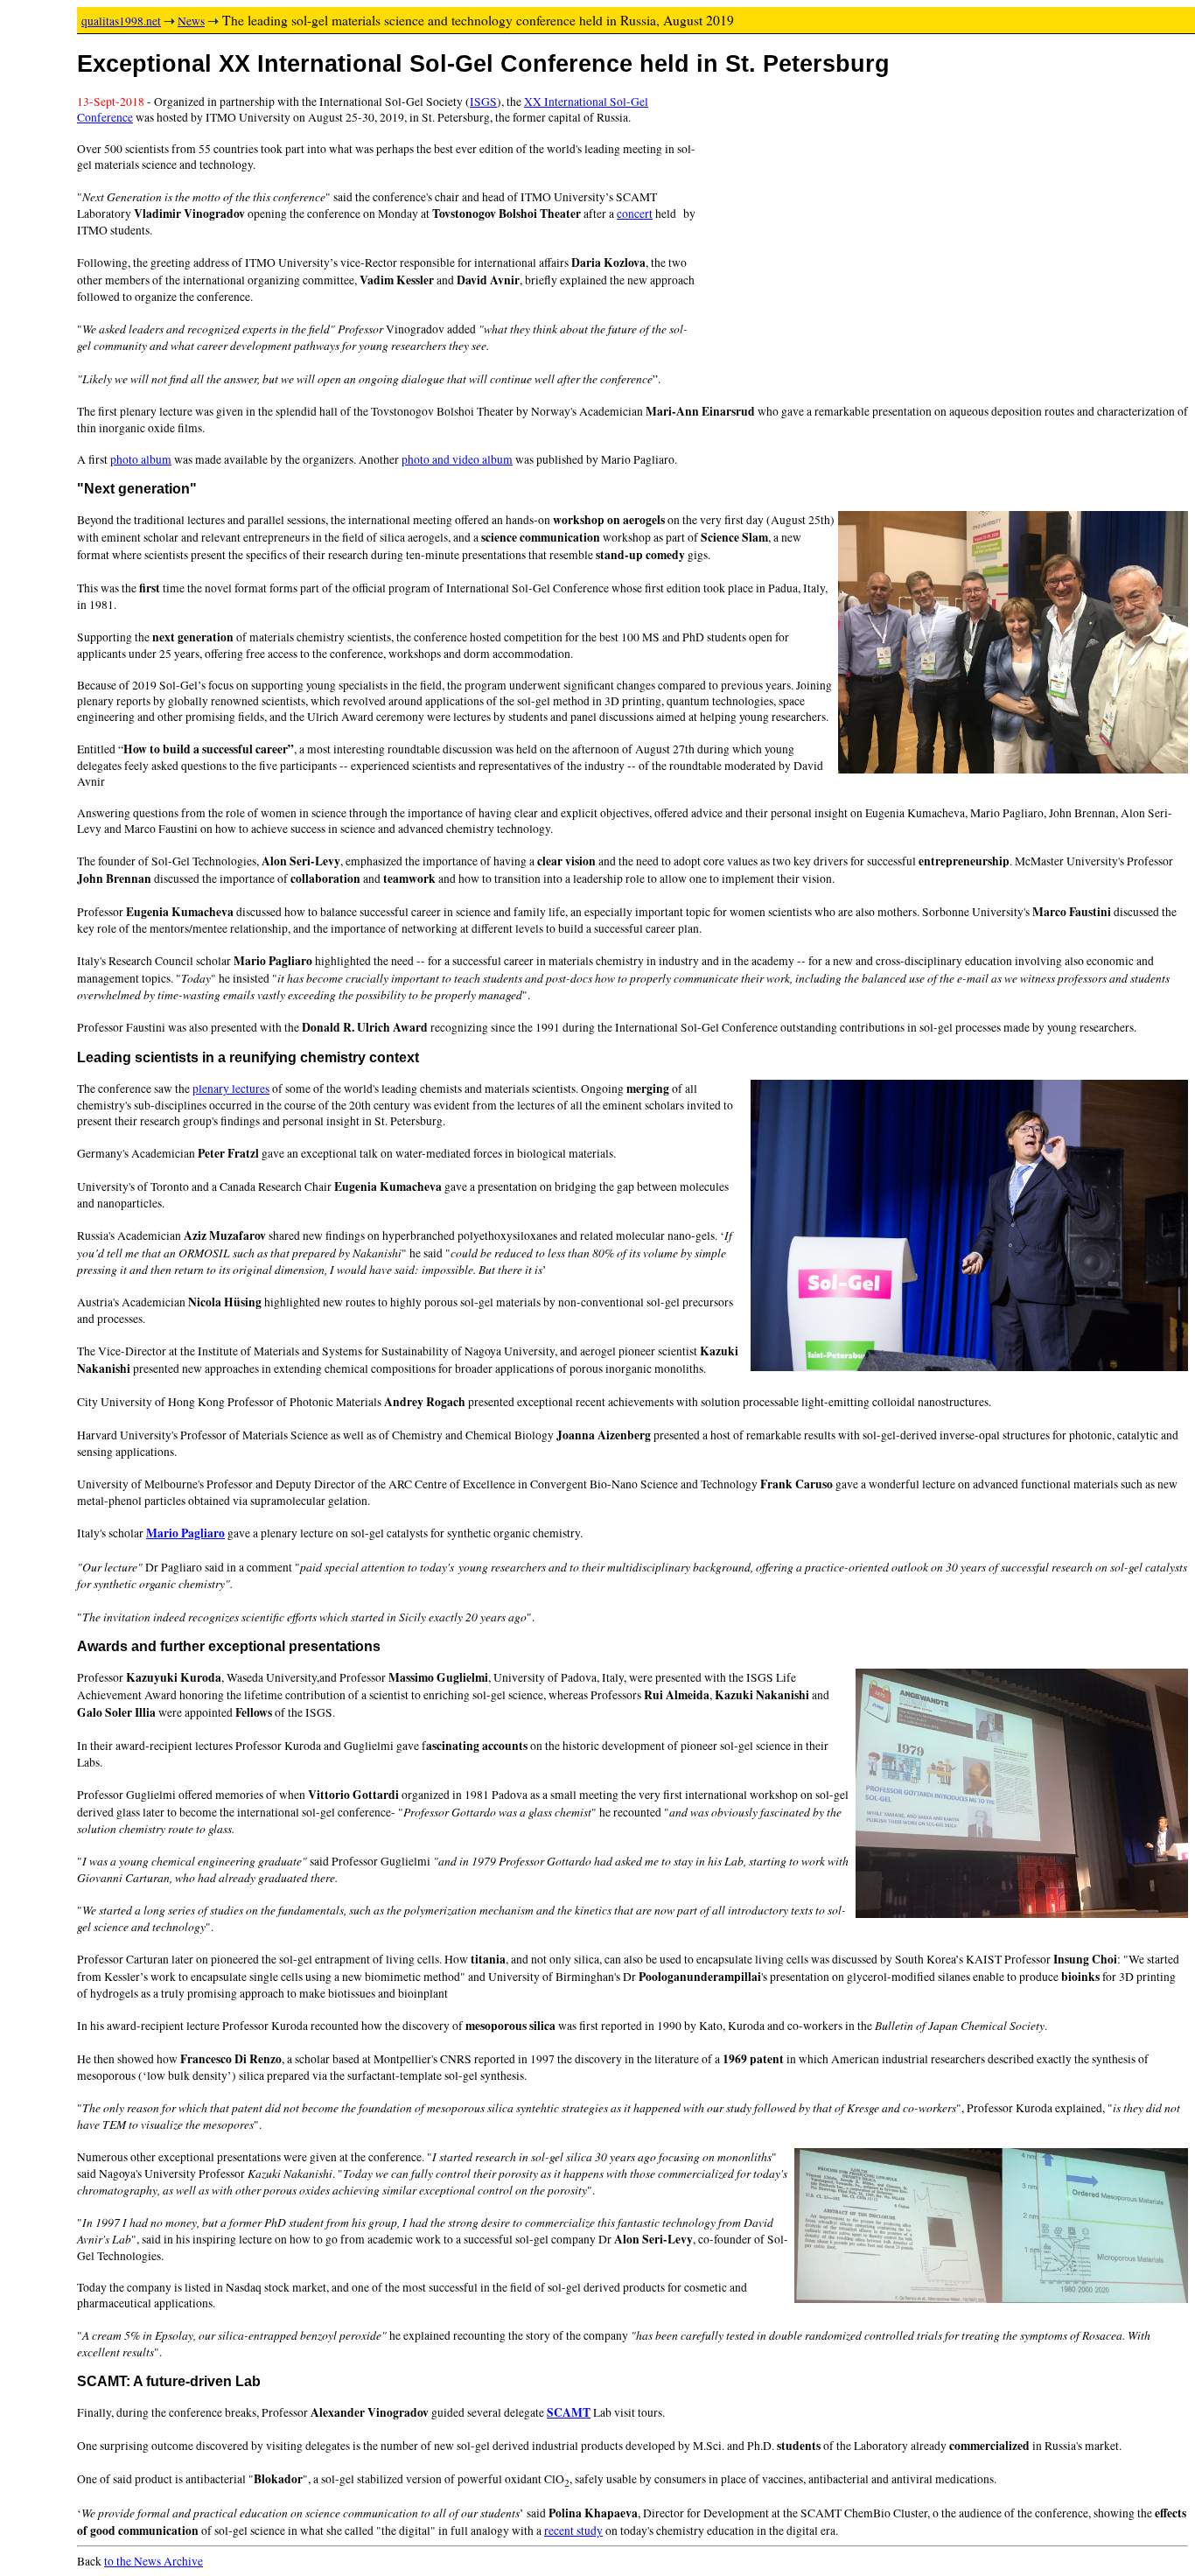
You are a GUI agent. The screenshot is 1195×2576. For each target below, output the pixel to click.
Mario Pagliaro (185, 1533)
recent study (573, 2530)
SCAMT (569, 2412)
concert (635, 213)
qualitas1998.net (121, 21)
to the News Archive (154, 2561)
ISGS (483, 101)
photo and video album (457, 459)
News (191, 21)
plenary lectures (231, 1088)
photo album (141, 459)
